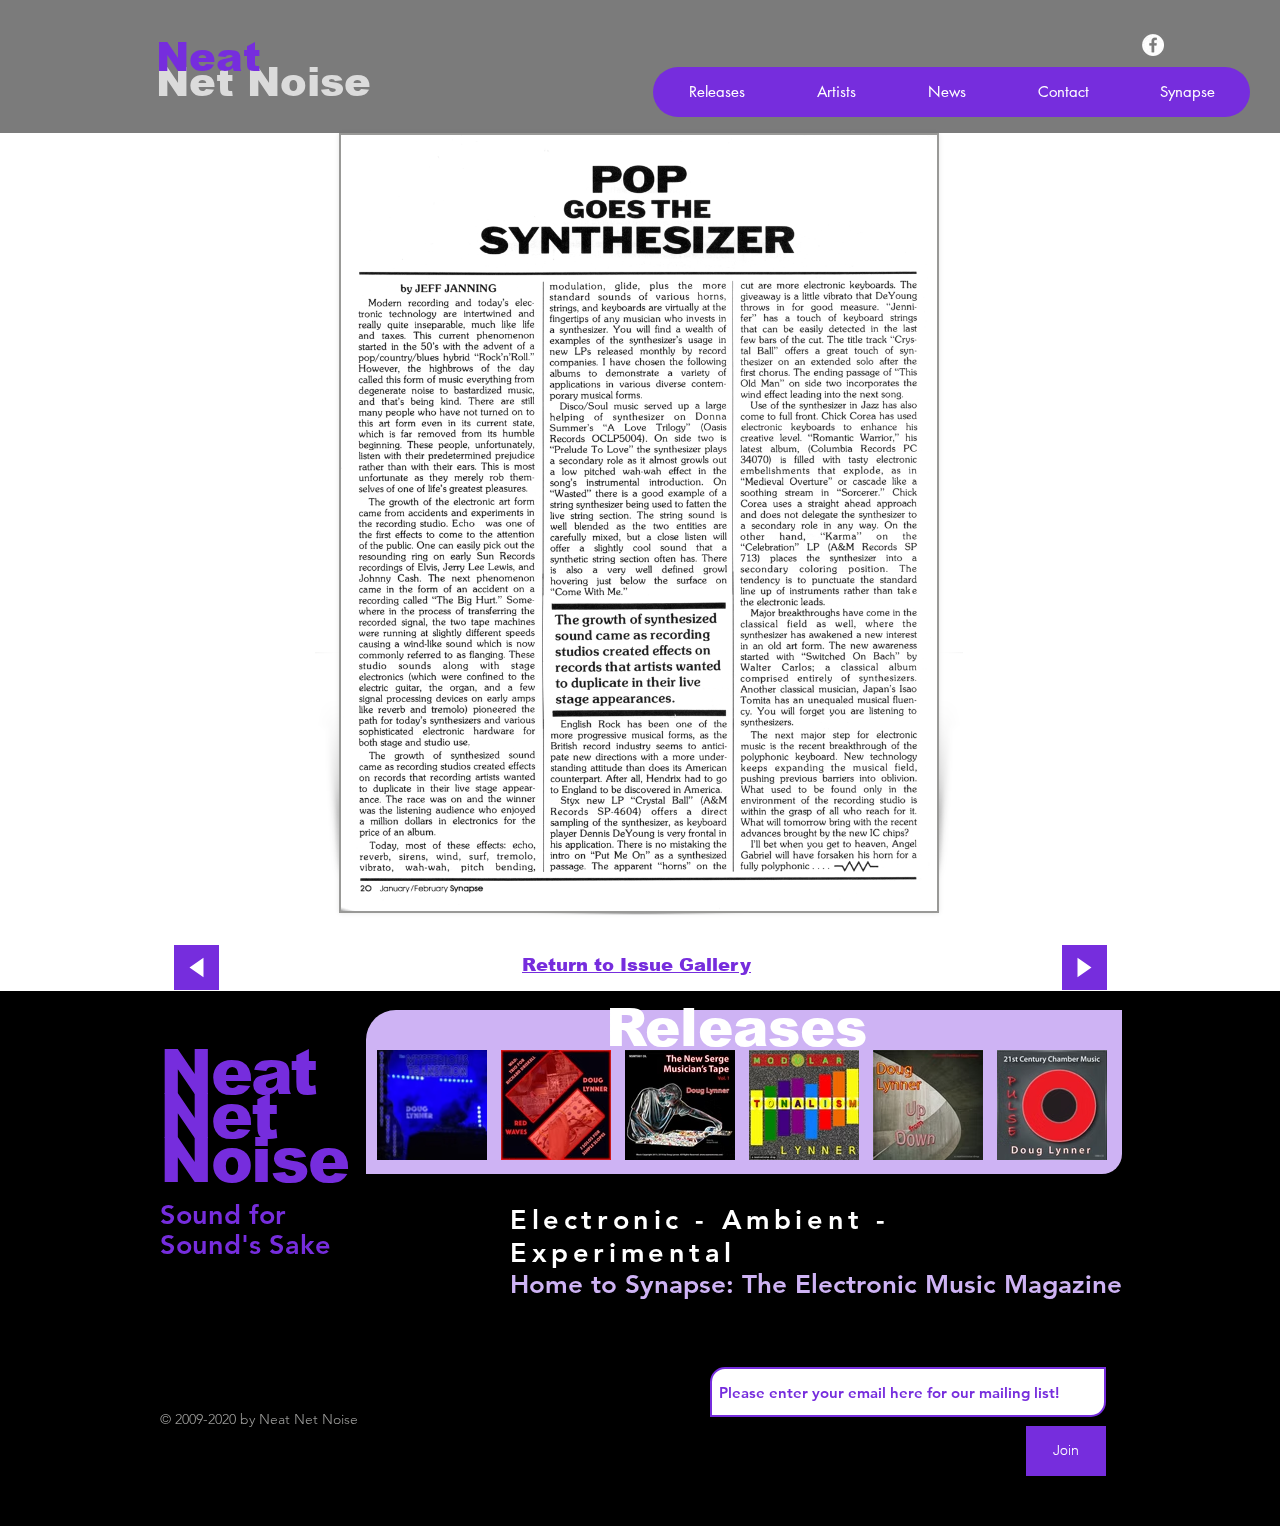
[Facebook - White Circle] (1153, 45)
